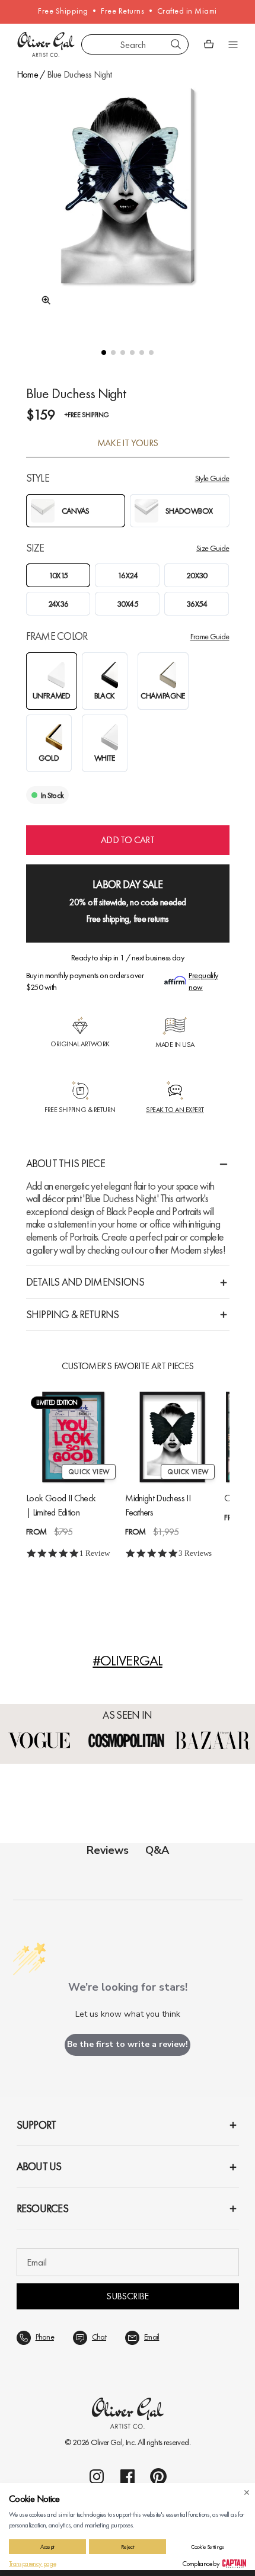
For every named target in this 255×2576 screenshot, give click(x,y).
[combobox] (135, 44)
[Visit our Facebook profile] (128, 2476)
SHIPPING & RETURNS (73, 1314)
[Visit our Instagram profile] (97, 2476)
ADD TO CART (128, 840)
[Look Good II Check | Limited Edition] (73, 1437)
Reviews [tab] (108, 1850)
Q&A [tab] (157, 1850)
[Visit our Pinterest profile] (158, 2476)
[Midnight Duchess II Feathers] (172, 1437)
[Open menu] (233, 44)
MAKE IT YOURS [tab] (128, 443)
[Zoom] (43, 300)
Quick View (89, 1472)
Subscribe (127, 2296)
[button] (104, 353)
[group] (128, 206)
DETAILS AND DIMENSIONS (85, 1282)
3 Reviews (195, 1554)
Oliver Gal (107, 2442)
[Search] (176, 44)
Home (27, 74)
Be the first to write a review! (128, 2044)
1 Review (95, 1554)
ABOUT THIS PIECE (66, 1163)
